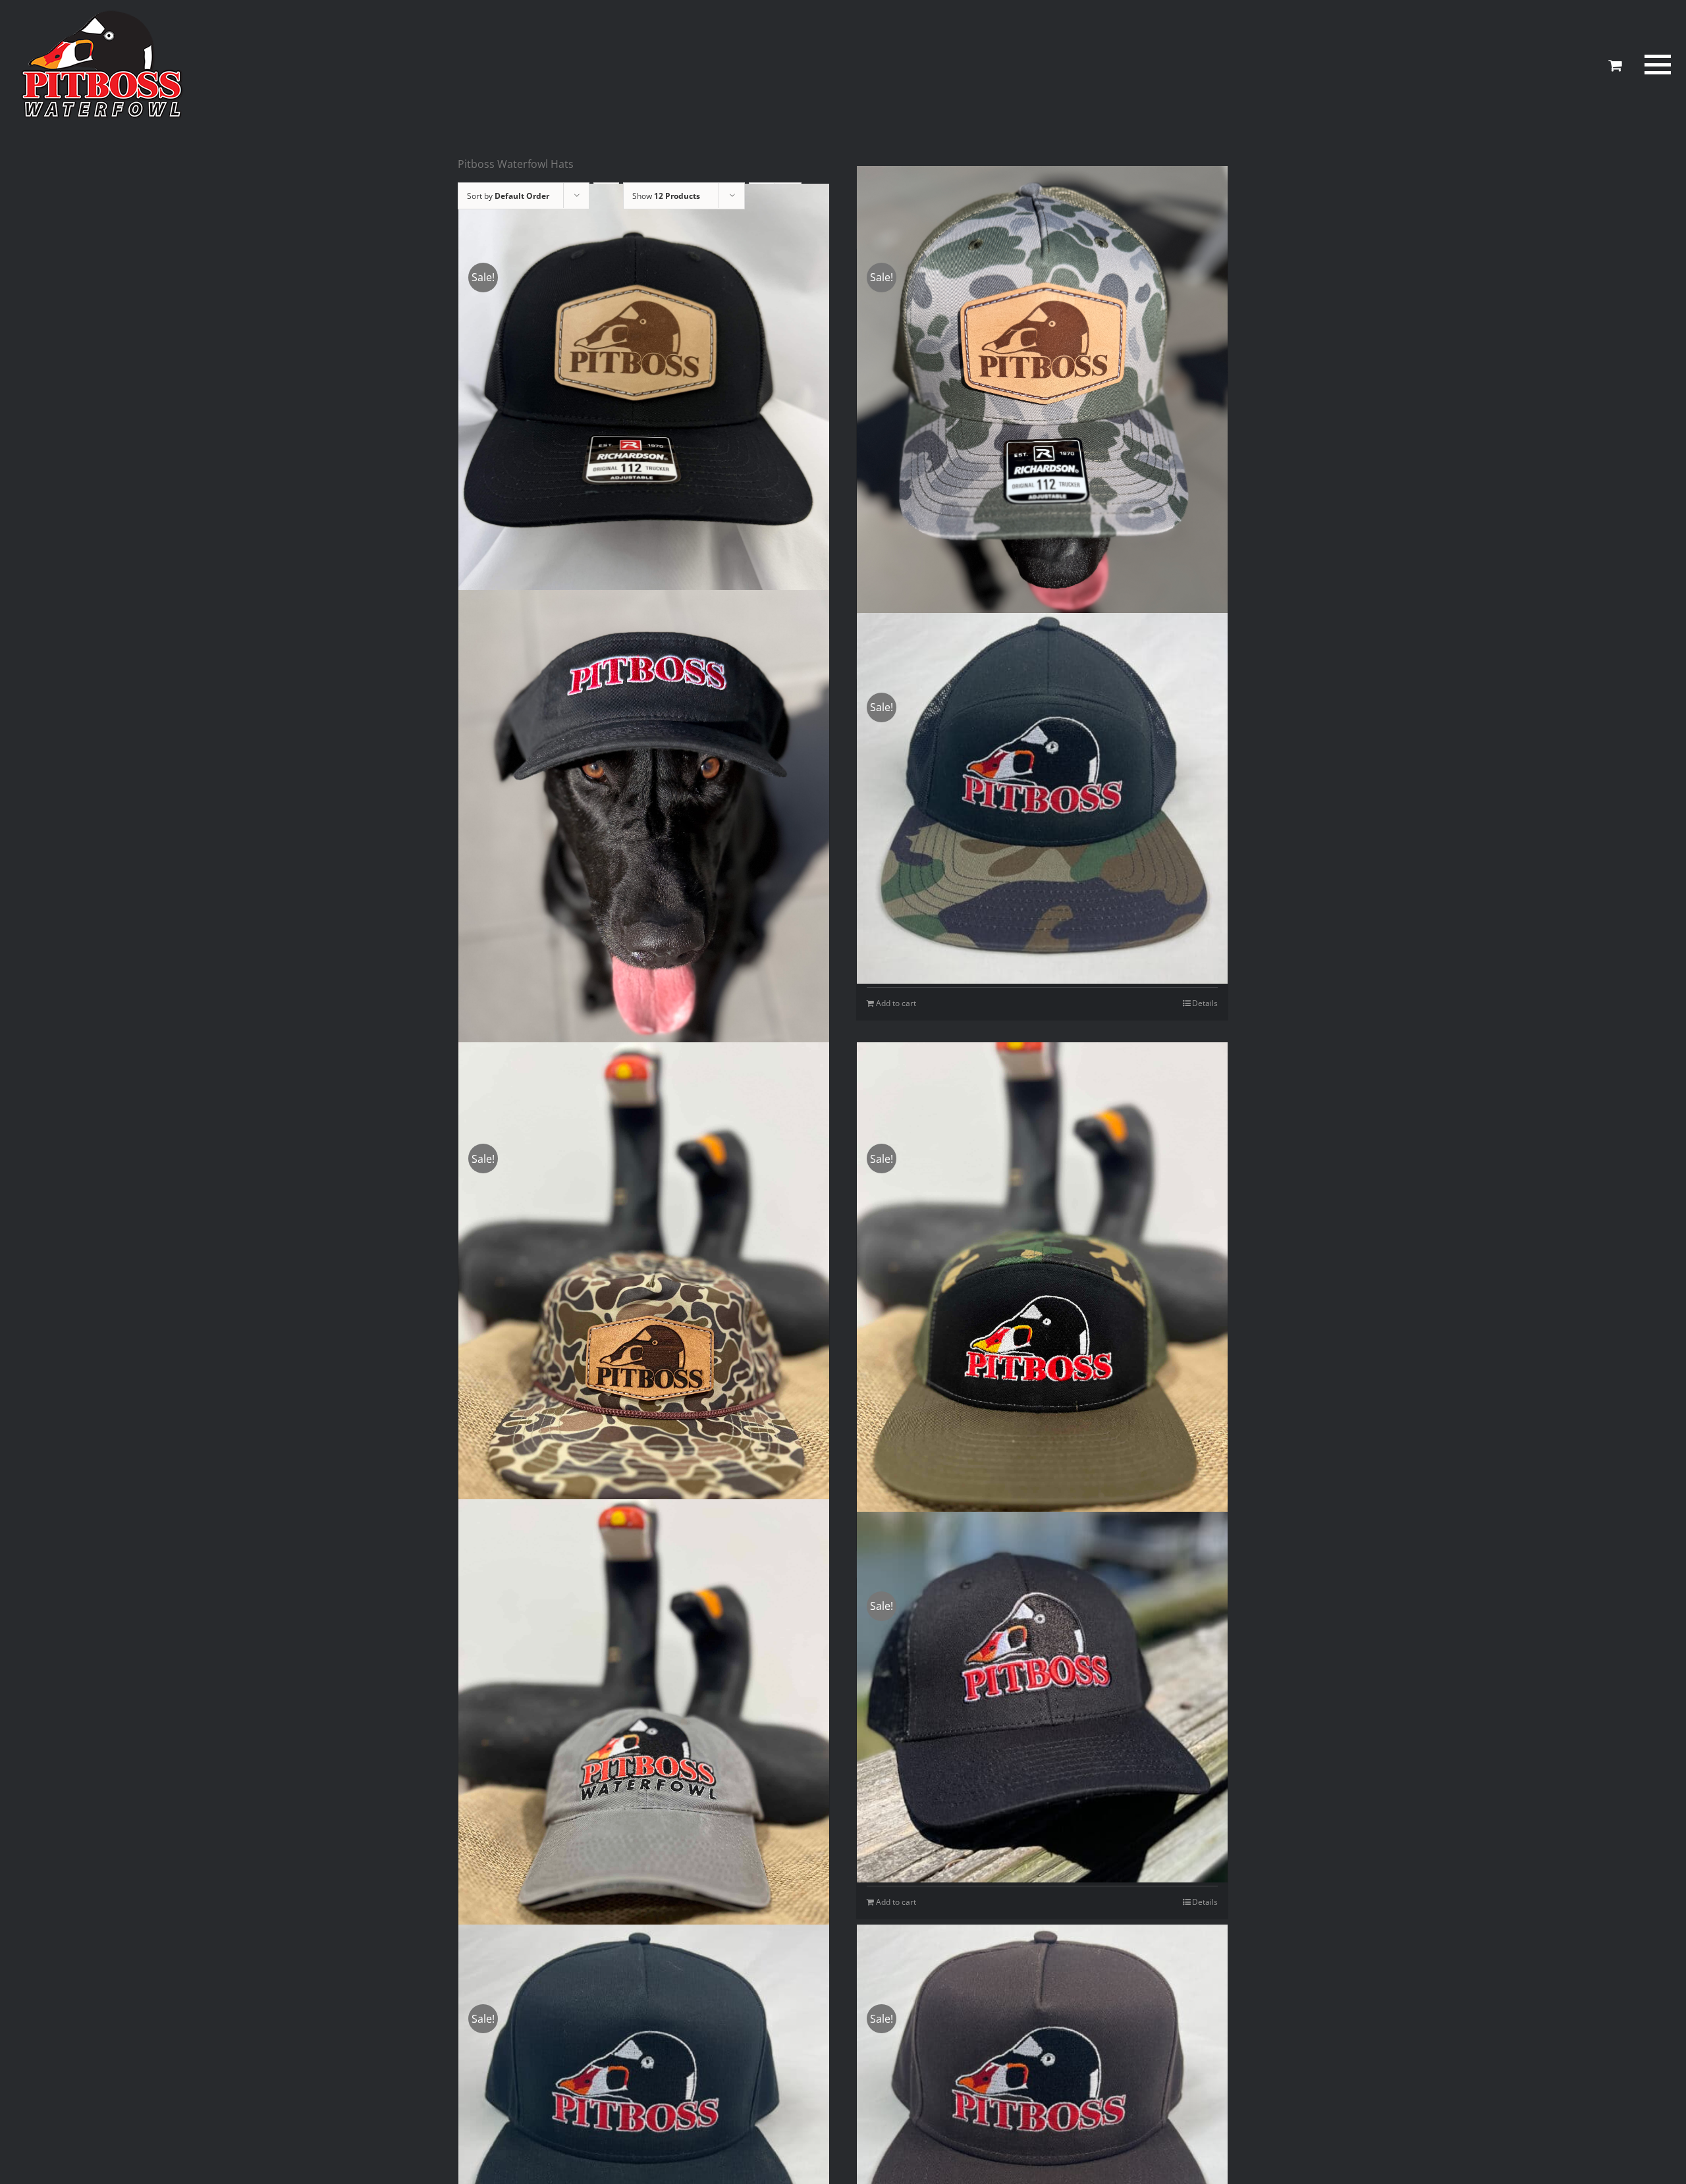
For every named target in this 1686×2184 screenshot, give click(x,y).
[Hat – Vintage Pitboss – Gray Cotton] (644, 1719)
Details (1205, 1003)
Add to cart (896, 1003)
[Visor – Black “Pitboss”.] (644, 840)
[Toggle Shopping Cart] (1615, 65)
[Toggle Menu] (1656, 65)
